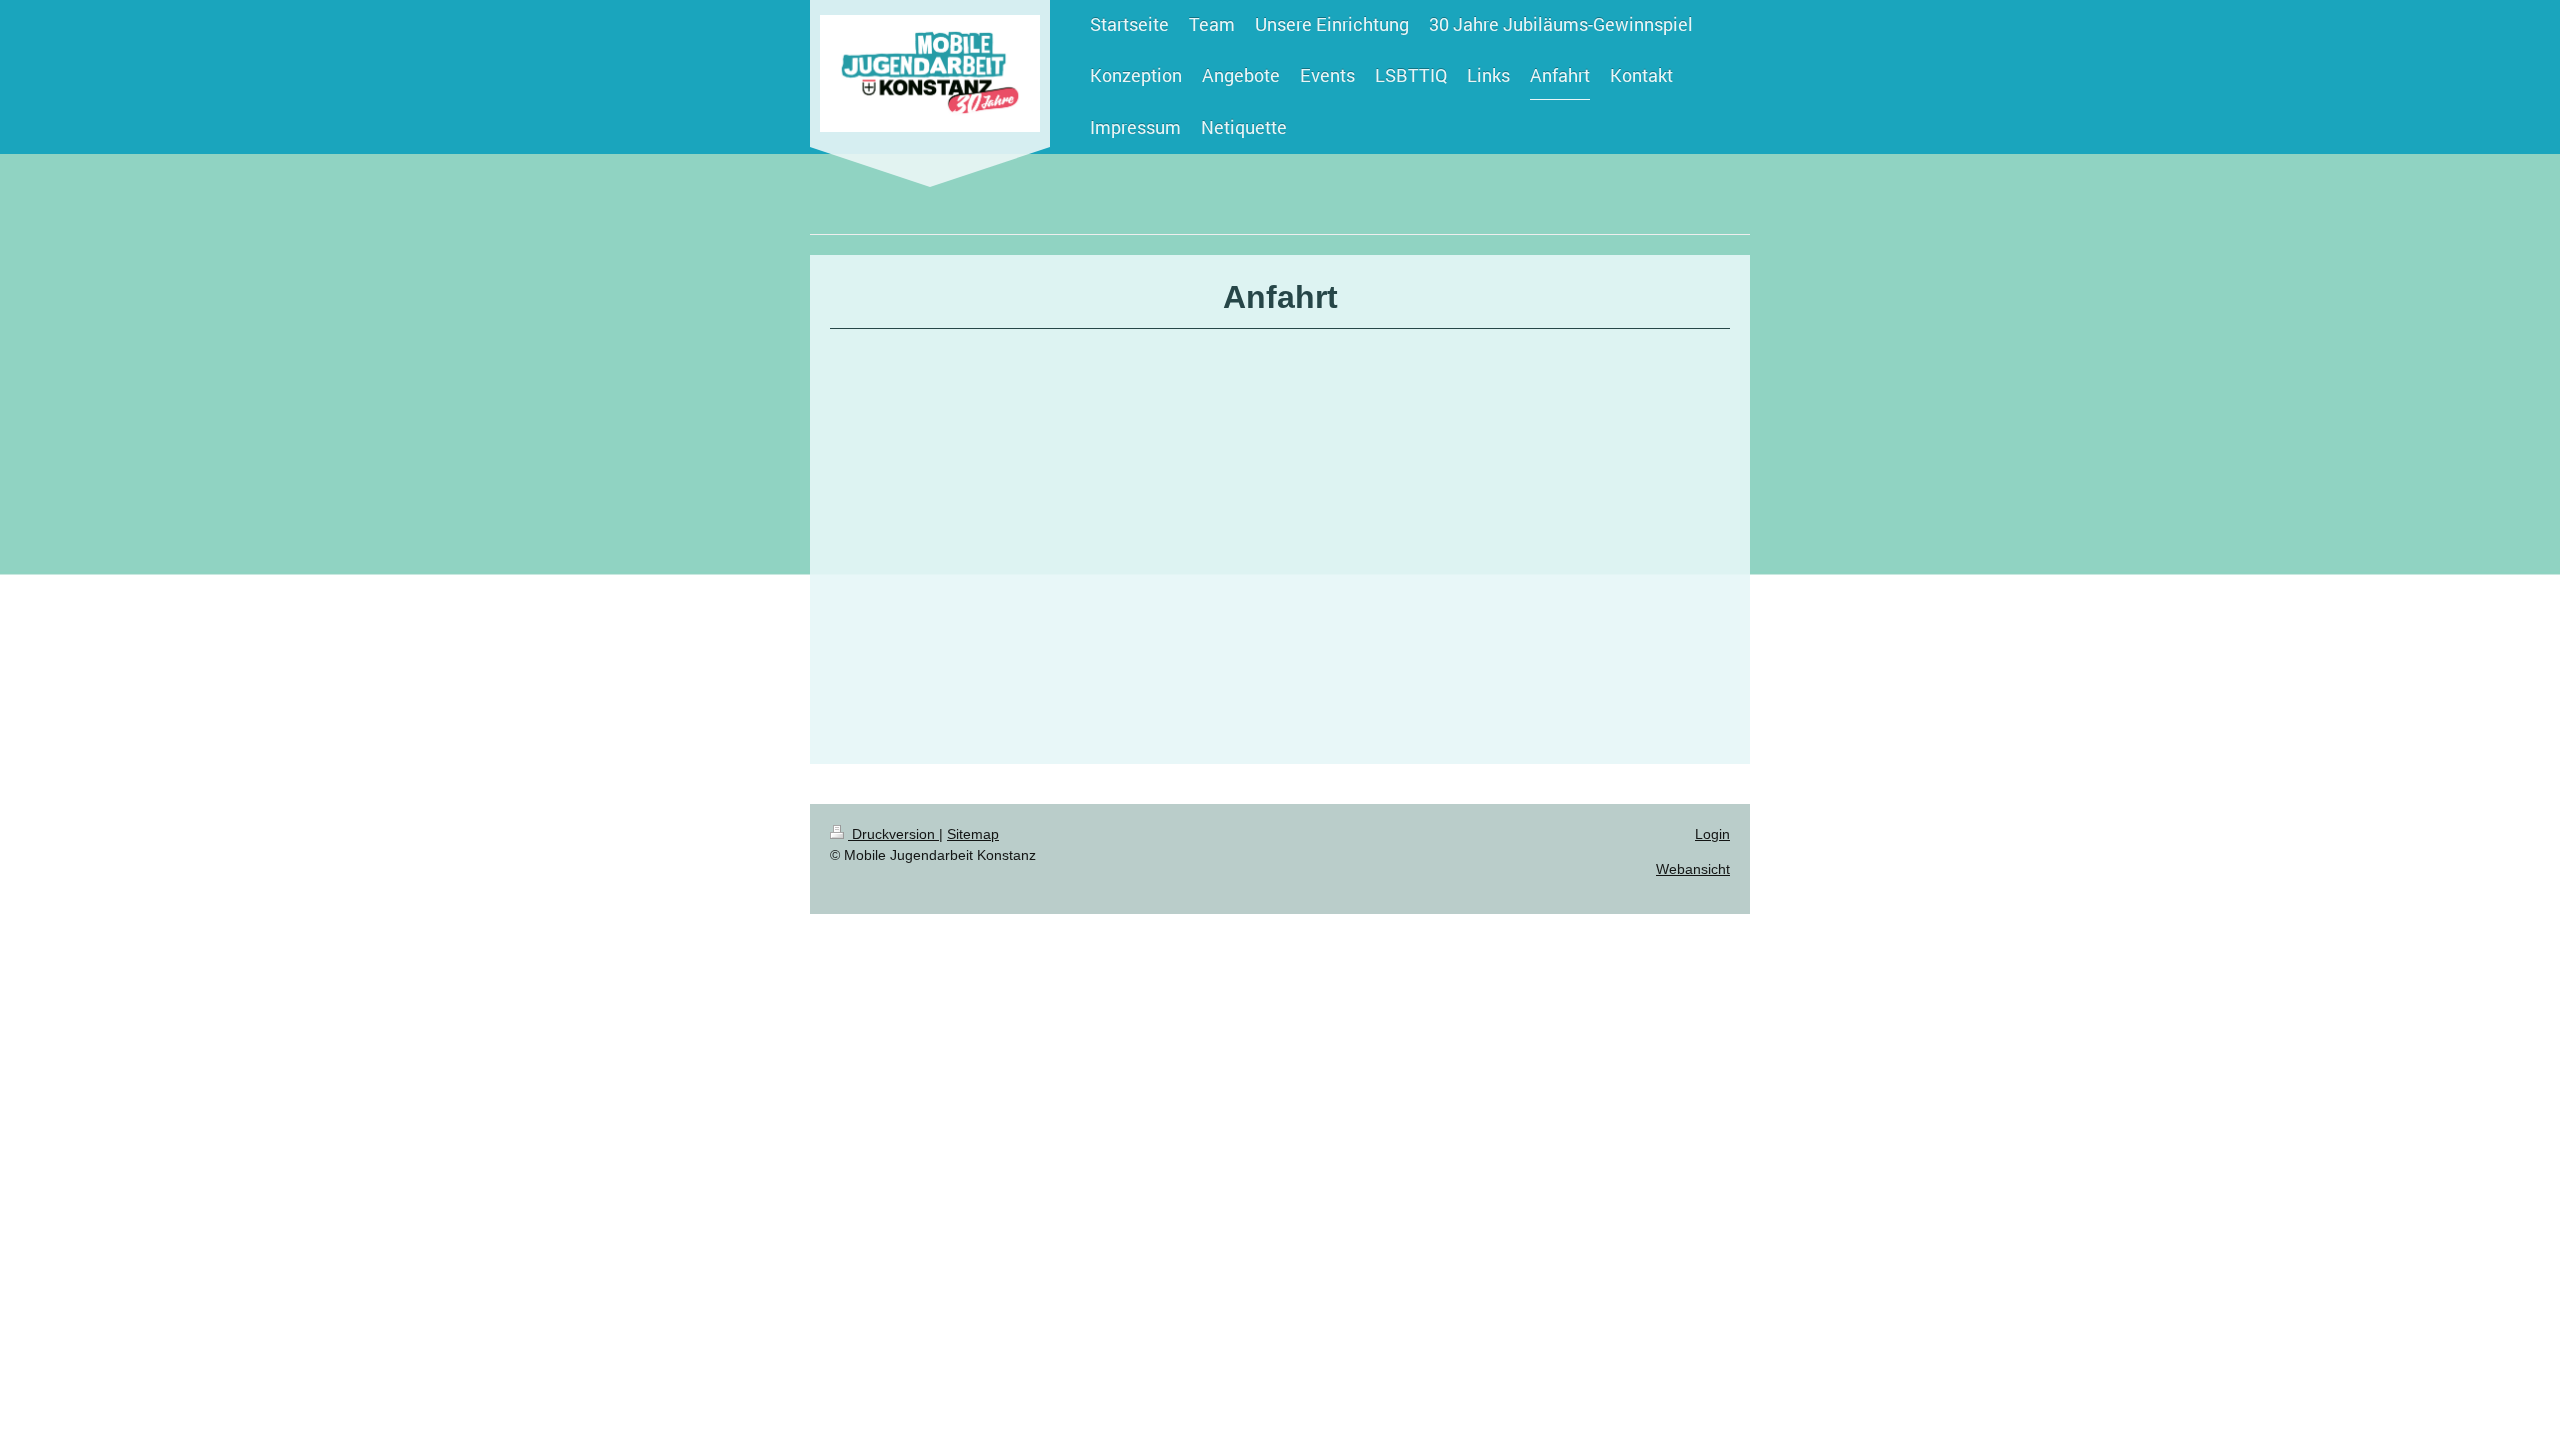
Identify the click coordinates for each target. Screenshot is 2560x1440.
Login (1712, 834)
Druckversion (893, 834)
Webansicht (1693, 869)
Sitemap (973, 834)
